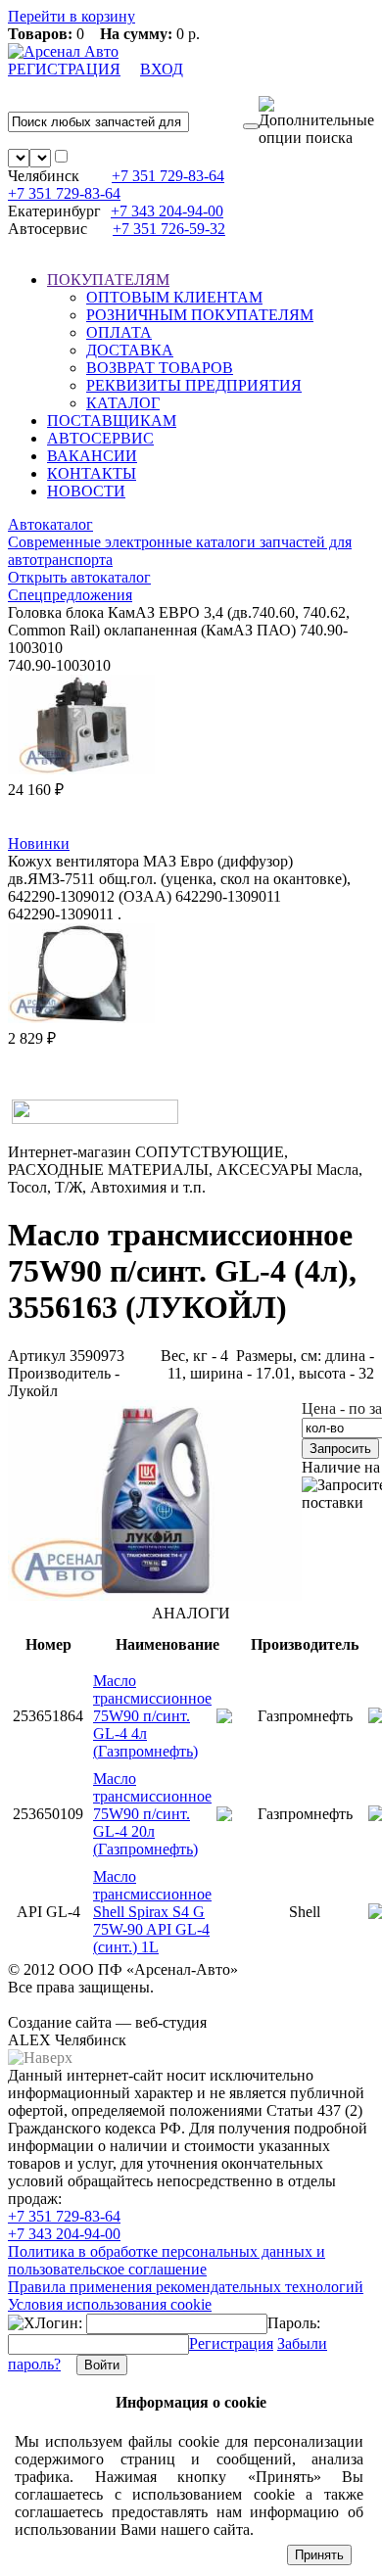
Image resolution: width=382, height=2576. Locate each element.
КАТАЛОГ (123, 403)
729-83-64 (168, 176)
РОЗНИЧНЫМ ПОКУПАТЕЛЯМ (200, 315)
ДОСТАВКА (130, 350)
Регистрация (231, 2343)
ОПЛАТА (119, 332)
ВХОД (162, 69)
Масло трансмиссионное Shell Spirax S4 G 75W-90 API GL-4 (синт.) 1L (152, 1912)
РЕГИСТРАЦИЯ (64, 69)
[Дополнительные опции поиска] (316, 121)
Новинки (39, 843)
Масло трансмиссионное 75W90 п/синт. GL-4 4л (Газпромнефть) (152, 1716)
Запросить (340, 1449)
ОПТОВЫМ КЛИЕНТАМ (174, 297)
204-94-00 (167, 211)
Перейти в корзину (72, 16)
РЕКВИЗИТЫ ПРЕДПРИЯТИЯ (194, 385)
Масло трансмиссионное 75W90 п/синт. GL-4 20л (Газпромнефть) (152, 1814)
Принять (319, 2555)
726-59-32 (169, 229)
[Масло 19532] (155, 1595)
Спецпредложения (70, 595)
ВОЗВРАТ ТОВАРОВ (160, 368)
